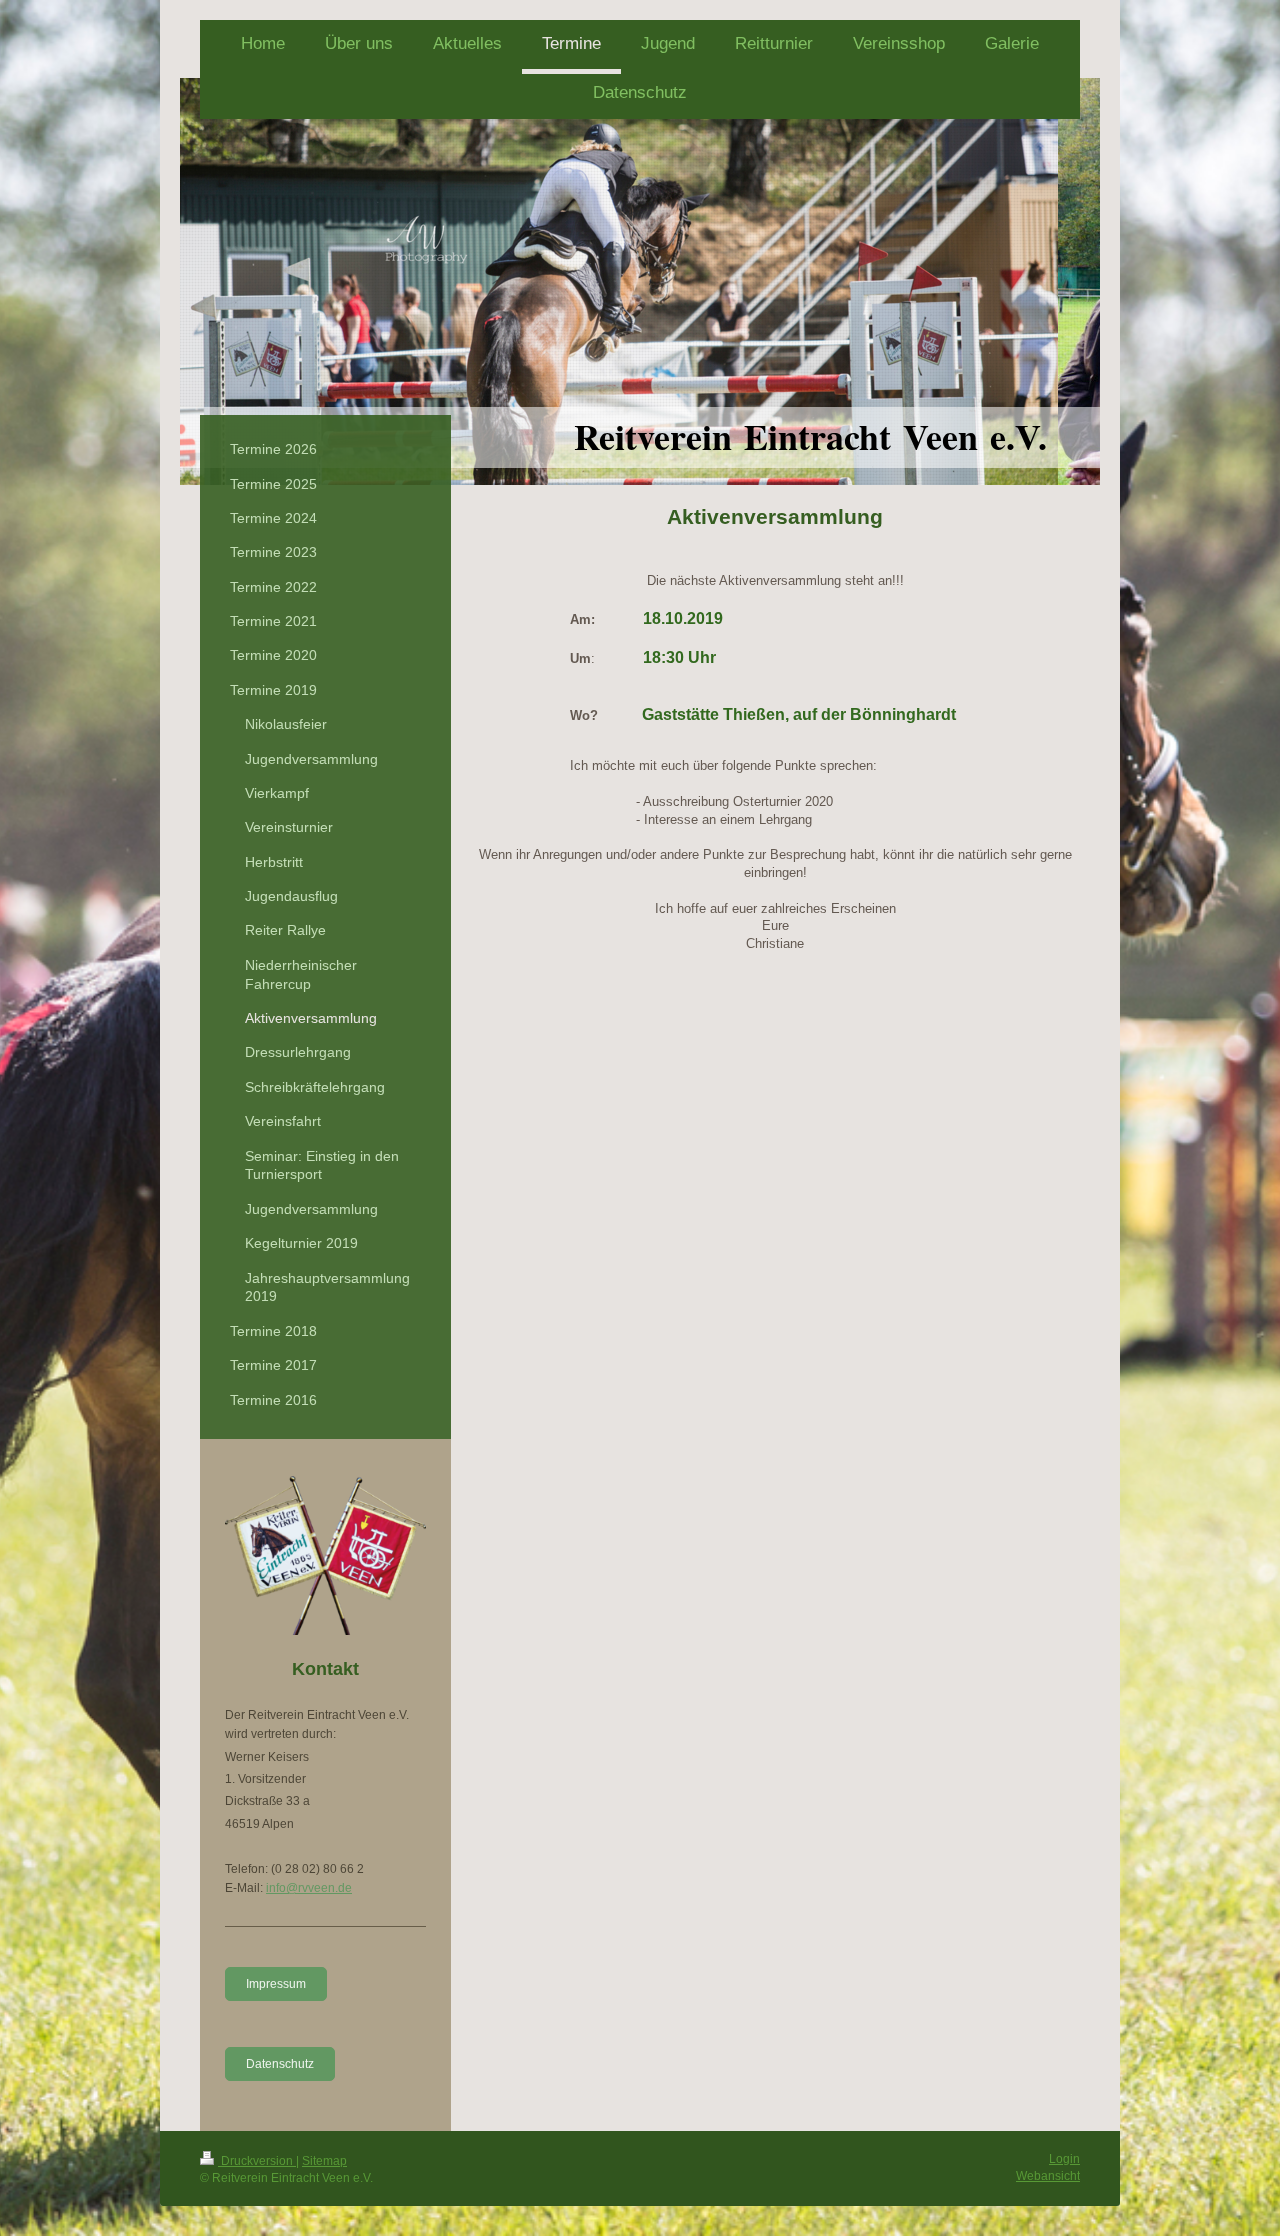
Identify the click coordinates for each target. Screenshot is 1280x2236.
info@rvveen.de (309, 1888)
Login (1064, 2159)
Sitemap (324, 2161)
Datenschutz (280, 2064)
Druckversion (257, 2161)
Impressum (276, 1984)
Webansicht (1048, 2176)
